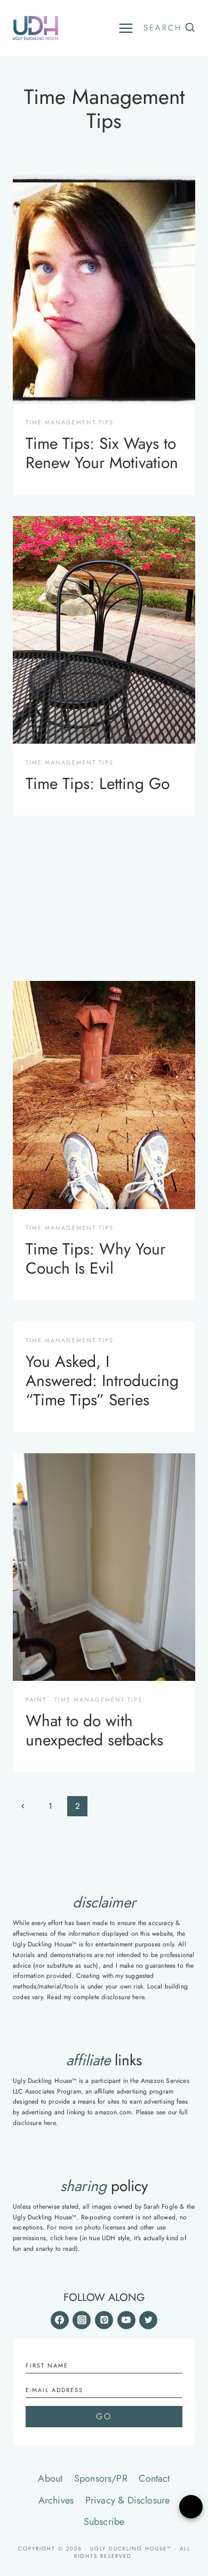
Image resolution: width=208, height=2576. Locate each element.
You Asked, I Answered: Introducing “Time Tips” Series (102, 1380)
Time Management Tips (70, 422)
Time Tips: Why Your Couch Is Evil (95, 1258)
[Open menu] (126, 28)
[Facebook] (60, 2320)
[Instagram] (82, 2320)
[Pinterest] (104, 2320)
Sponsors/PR (101, 2478)
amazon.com (113, 2112)
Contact (154, 2478)
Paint (36, 1700)
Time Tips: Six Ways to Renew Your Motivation (102, 453)
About (50, 2478)
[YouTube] (126, 2320)
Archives (56, 2500)
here (138, 1997)
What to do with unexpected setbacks (94, 1730)
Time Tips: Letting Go (98, 783)
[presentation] (104, 289)
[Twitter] (148, 2320)
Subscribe (104, 2522)
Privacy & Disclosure (128, 2500)
